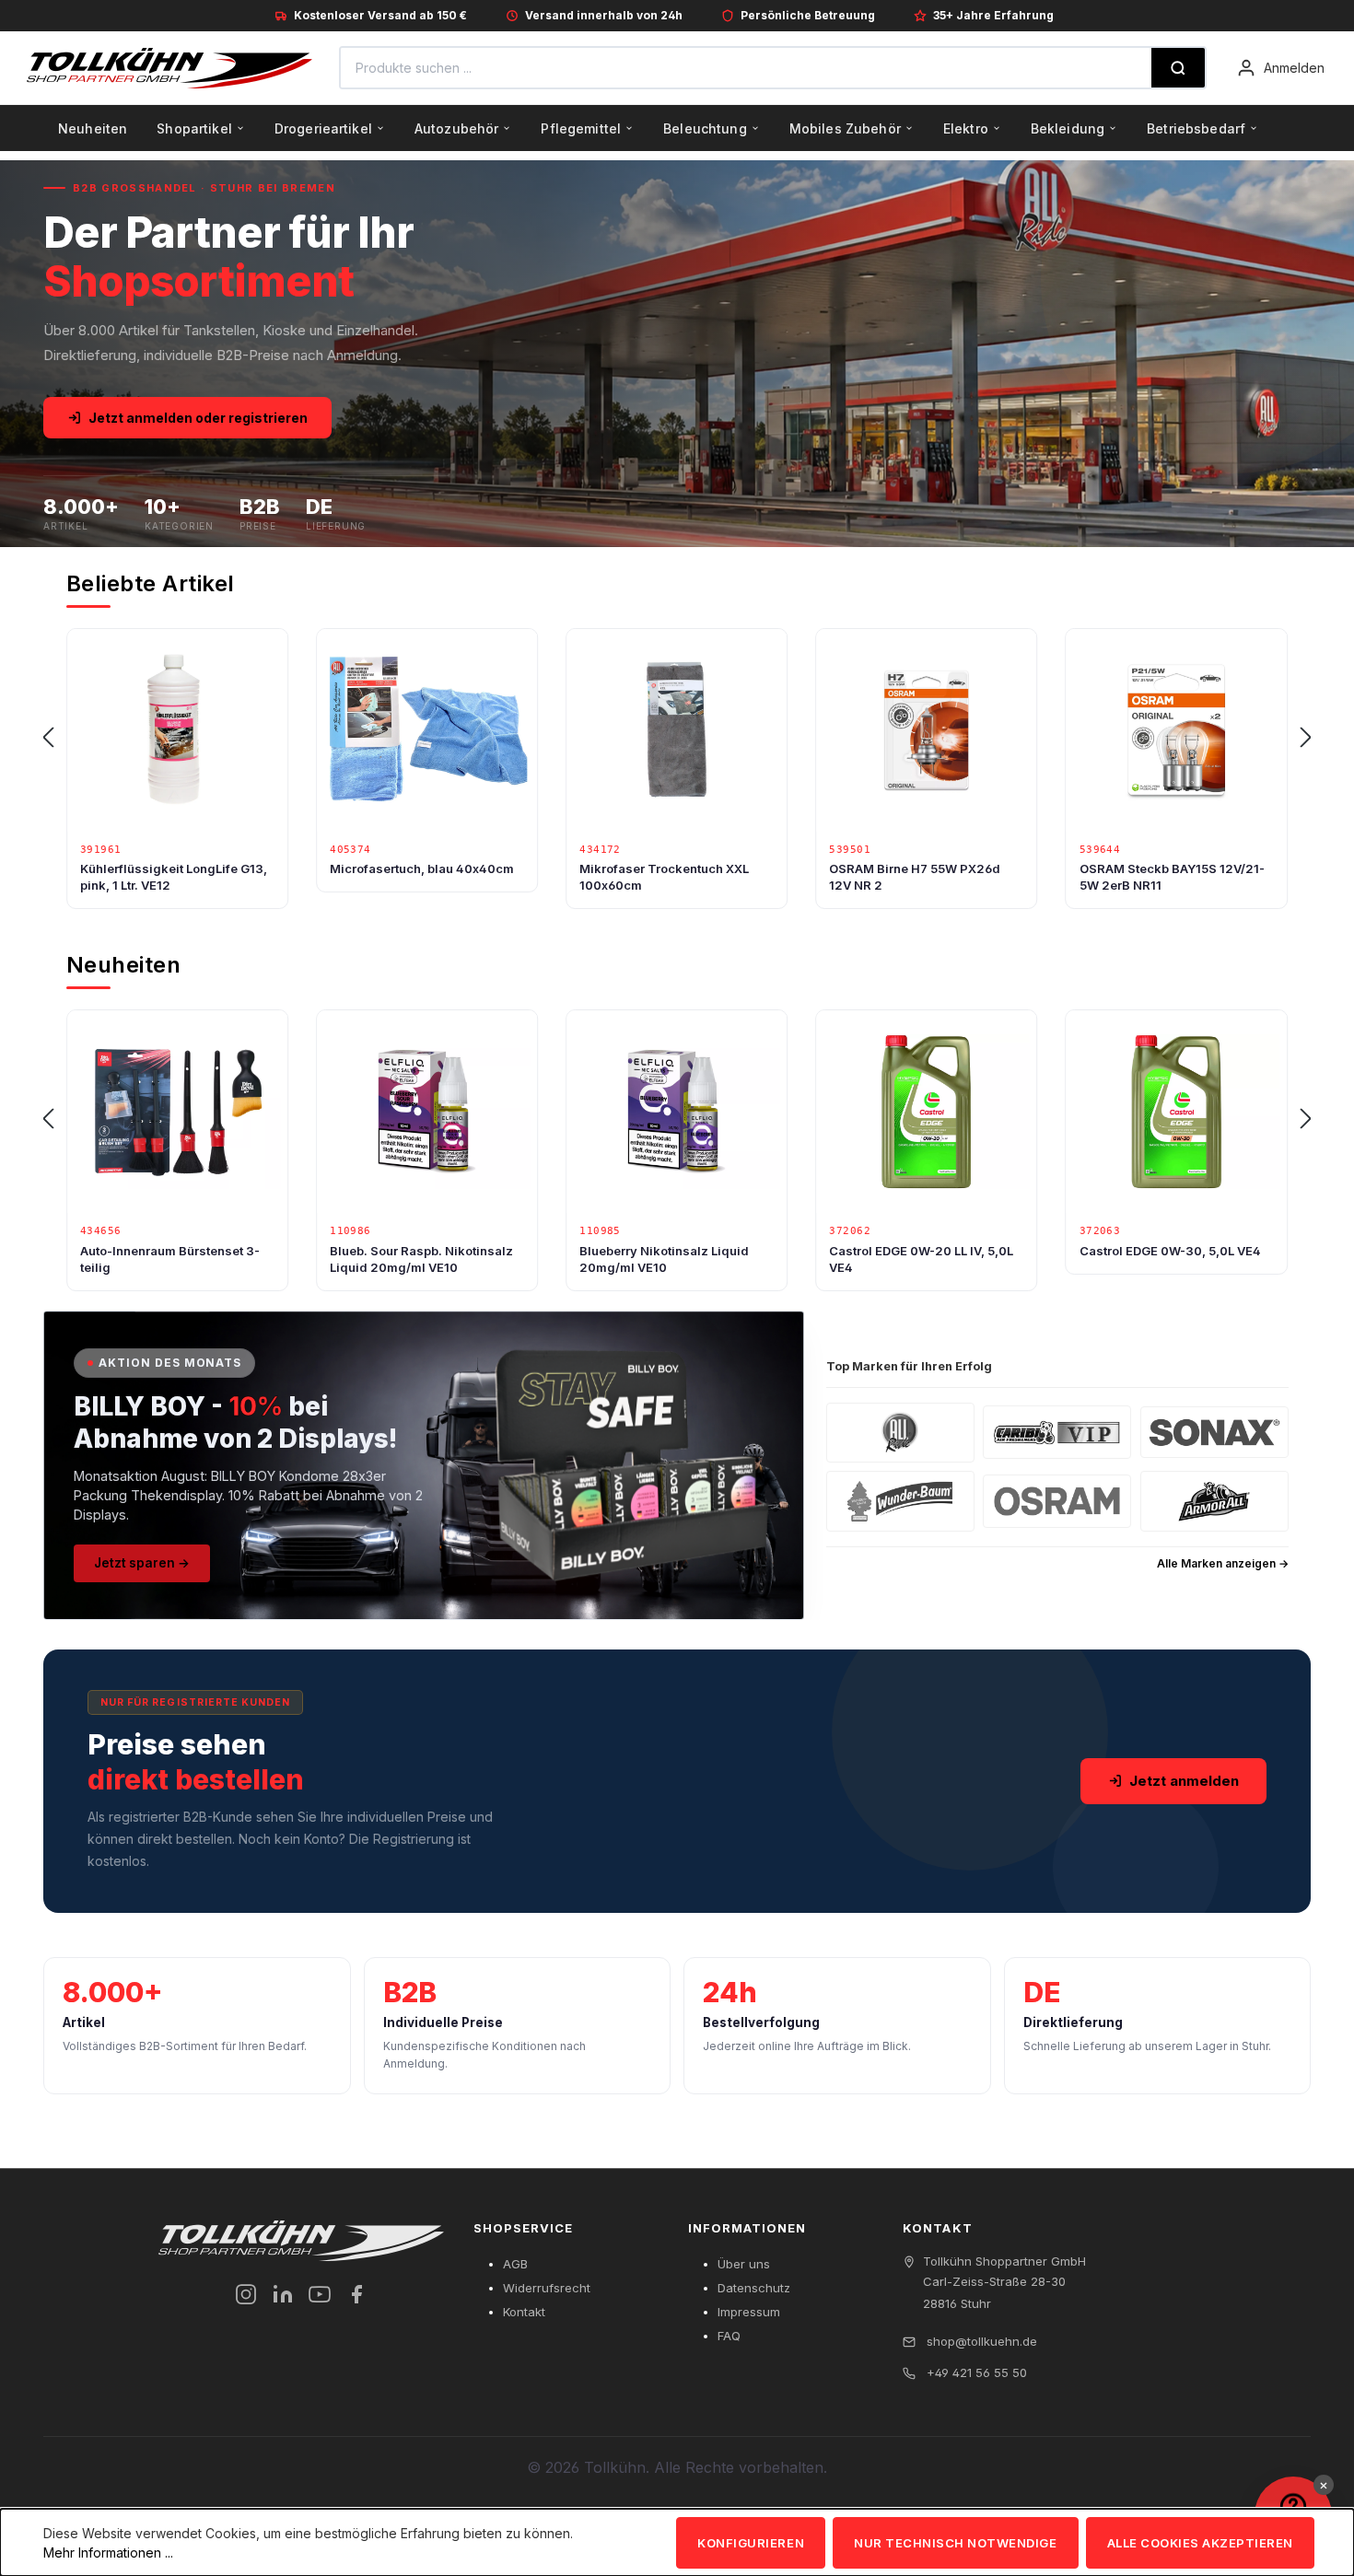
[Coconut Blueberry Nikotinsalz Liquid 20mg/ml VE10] (1177, 1112)
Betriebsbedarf (1196, 128)
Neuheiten (93, 128)
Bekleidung (1068, 128)
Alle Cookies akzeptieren (1200, 2543)
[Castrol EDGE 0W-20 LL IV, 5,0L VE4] (677, 1112)
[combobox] (746, 68)
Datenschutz (754, 2288)
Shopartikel (194, 128)
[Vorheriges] (48, 738)
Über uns (744, 2264)
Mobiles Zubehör (845, 128)
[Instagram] (246, 2294)
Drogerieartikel (323, 128)
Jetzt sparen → (142, 1563)
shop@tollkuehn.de (980, 2341)
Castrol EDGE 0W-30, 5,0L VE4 (920, 1251)
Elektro (966, 128)
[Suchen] (1178, 68)
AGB (515, 2264)
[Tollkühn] (169, 68)
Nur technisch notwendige (955, 2543)
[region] (677, 738)
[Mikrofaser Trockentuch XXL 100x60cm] (427, 730)
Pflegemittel (581, 128)
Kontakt (524, 2312)
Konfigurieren (751, 2543)
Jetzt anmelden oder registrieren (198, 418)
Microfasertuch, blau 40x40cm (172, 868)
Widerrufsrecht (547, 2288)
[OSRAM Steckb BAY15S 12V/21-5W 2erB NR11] (926, 730)
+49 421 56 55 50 (975, 2372)
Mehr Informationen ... (108, 2553)
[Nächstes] (1306, 738)
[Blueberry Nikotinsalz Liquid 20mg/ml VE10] (427, 1112)
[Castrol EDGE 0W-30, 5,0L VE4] (926, 1112)
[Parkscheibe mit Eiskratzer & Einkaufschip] (1177, 730)
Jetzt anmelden (1184, 1781)
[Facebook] (356, 2294)
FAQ (729, 2336)
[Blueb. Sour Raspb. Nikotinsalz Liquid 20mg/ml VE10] (177, 1112)
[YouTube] (320, 2294)
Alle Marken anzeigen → (1223, 1563)
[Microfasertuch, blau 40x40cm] (177, 730)
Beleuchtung (705, 128)
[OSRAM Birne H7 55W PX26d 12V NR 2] (677, 730)
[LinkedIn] (283, 2294)
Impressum (749, 2312)
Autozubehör (457, 128)
